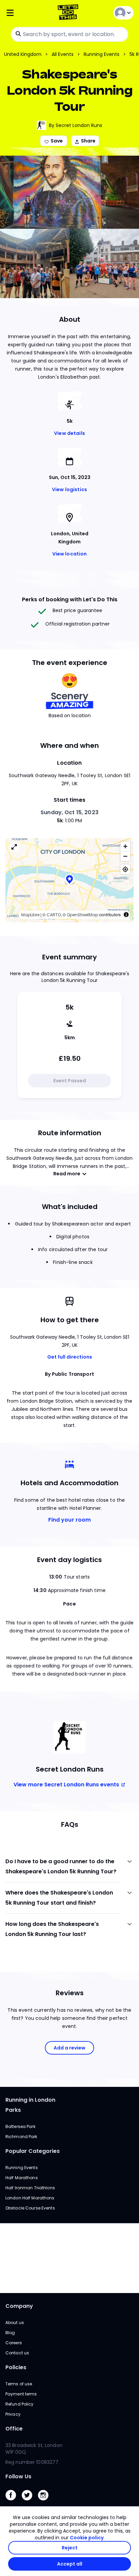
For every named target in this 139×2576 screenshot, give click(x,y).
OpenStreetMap (82, 915)
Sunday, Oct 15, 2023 (69, 812)
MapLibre (30, 915)
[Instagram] (46, 2502)
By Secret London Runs (76, 125)
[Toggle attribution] (126, 915)
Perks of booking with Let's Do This (70, 599)
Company (19, 2306)
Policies (16, 2367)
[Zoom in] (125, 846)
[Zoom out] (125, 856)
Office (14, 2429)
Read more (67, 1174)
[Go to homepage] (69, 13)
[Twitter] (30, 2502)
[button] (69, 880)
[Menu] (27, 13)
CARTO (54, 915)
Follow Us (18, 2476)
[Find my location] (125, 869)
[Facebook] (13, 2502)
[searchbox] (69, 34)
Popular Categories (33, 2151)
